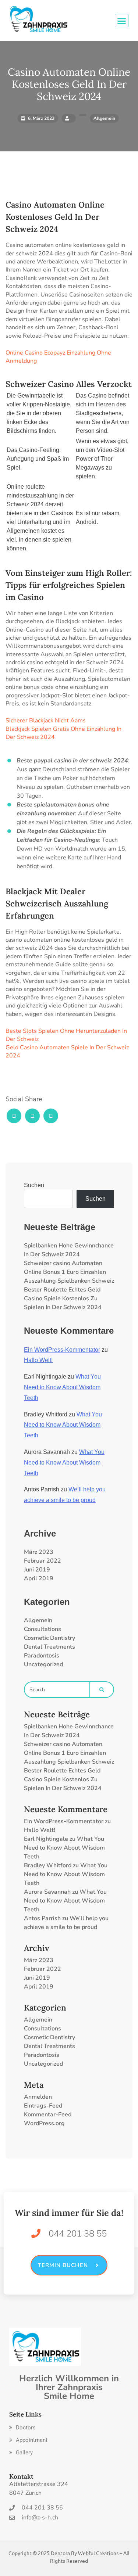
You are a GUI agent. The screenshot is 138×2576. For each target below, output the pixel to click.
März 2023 (39, 1552)
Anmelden (38, 2097)
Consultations (43, 1629)
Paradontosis (42, 1656)
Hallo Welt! (38, 1360)
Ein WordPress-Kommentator (62, 1350)
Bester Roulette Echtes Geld (62, 1290)
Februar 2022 (43, 1561)
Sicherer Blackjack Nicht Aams (46, 721)
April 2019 (39, 1578)
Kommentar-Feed (48, 2115)
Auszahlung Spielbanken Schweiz (69, 1281)
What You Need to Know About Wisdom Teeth (62, 1387)
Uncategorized (43, 1664)
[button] (22, 2428)
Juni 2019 (37, 1570)
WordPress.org (44, 2123)
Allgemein (38, 1620)
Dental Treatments (49, 1647)
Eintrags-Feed (43, 2106)
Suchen (34, 1185)
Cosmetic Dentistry (49, 1638)
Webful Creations (98, 2553)
